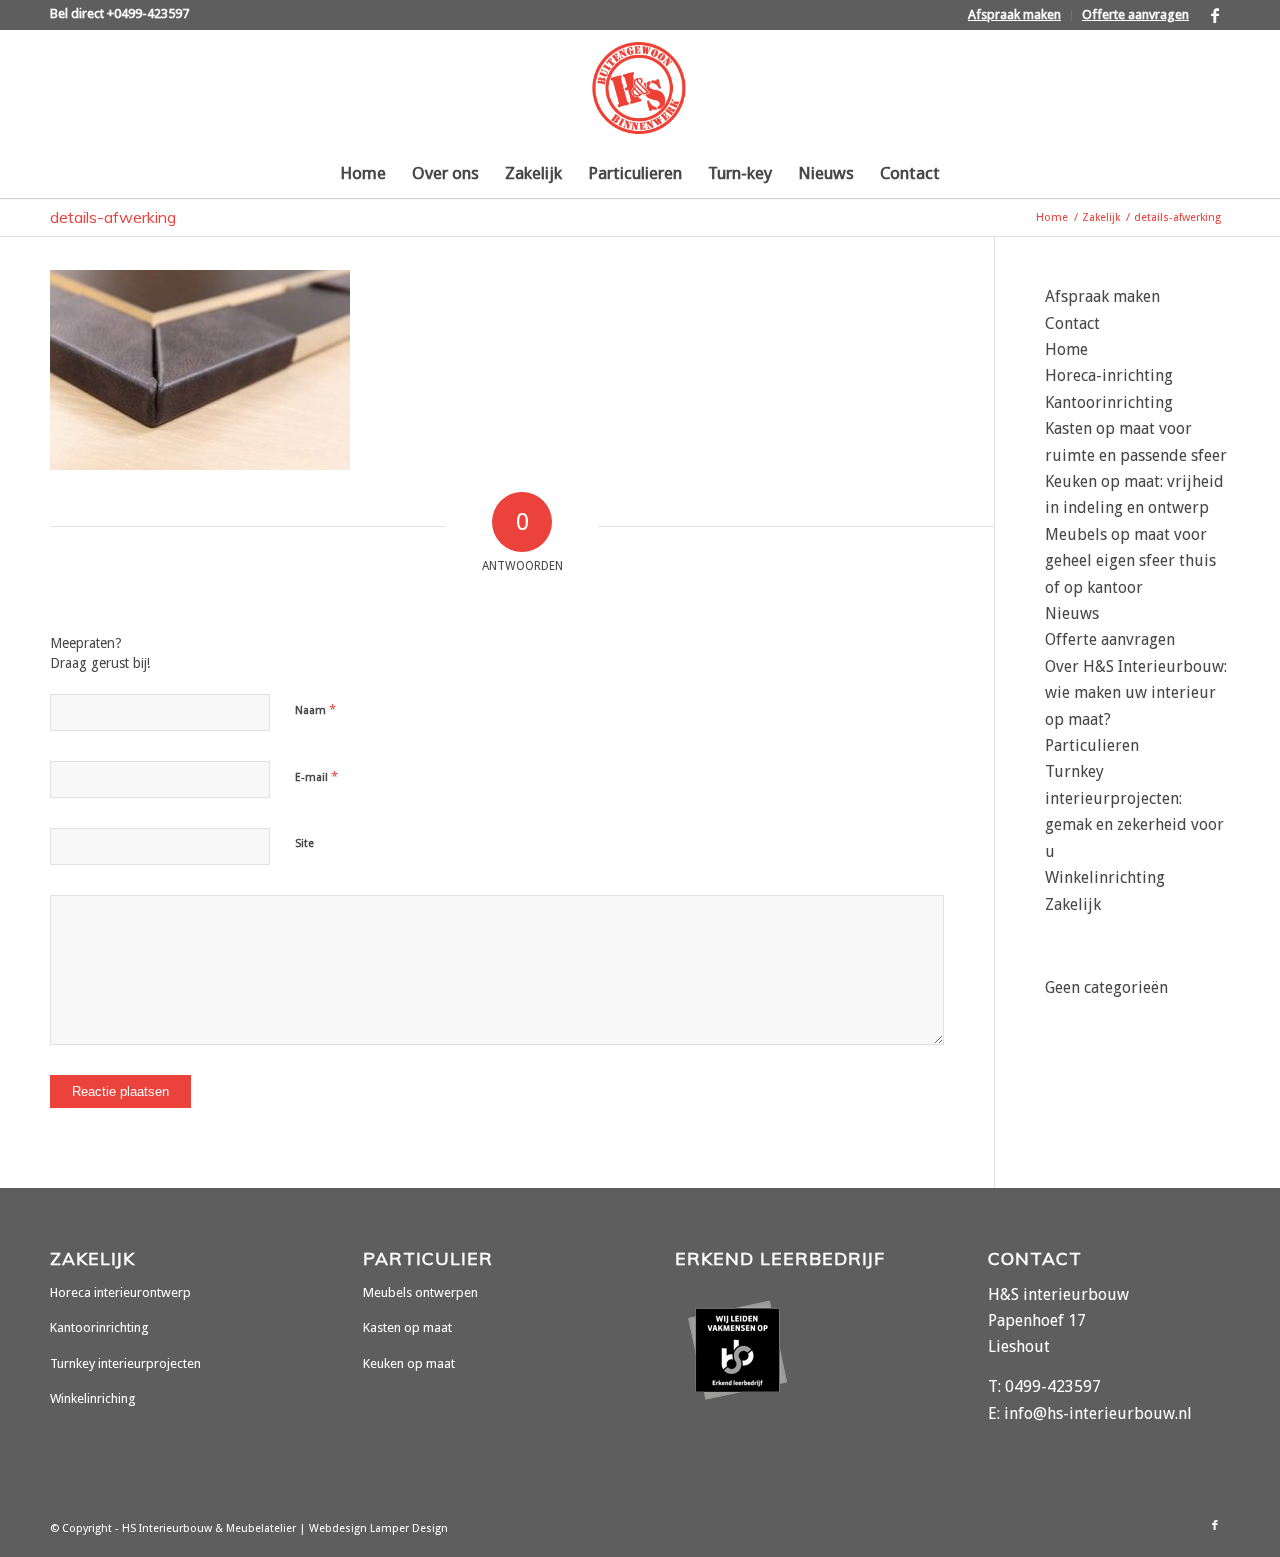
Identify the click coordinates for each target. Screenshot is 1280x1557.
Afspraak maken (1014, 14)
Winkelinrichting (1105, 877)
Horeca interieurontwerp (120, 1292)
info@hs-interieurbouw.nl (1098, 1413)
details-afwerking (113, 217)
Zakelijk (1073, 904)
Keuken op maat (409, 1363)
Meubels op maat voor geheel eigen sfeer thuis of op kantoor (1130, 561)
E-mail (316, 776)
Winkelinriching (93, 1398)
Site (304, 843)
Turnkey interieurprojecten (125, 1363)
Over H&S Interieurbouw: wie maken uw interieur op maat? (1136, 693)
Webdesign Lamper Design (378, 1528)
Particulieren (1092, 745)
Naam (315, 709)
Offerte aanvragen (1135, 14)
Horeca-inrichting (1109, 375)
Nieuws (1072, 613)
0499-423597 (1053, 1386)
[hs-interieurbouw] (639, 89)
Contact (1072, 323)
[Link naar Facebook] (1215, 15)
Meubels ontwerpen (420, 1292)
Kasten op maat (407, 1327)
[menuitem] (1015, 15)
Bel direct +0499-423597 (119, 13)
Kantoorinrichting (1109, 402)
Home (1066, 349)
